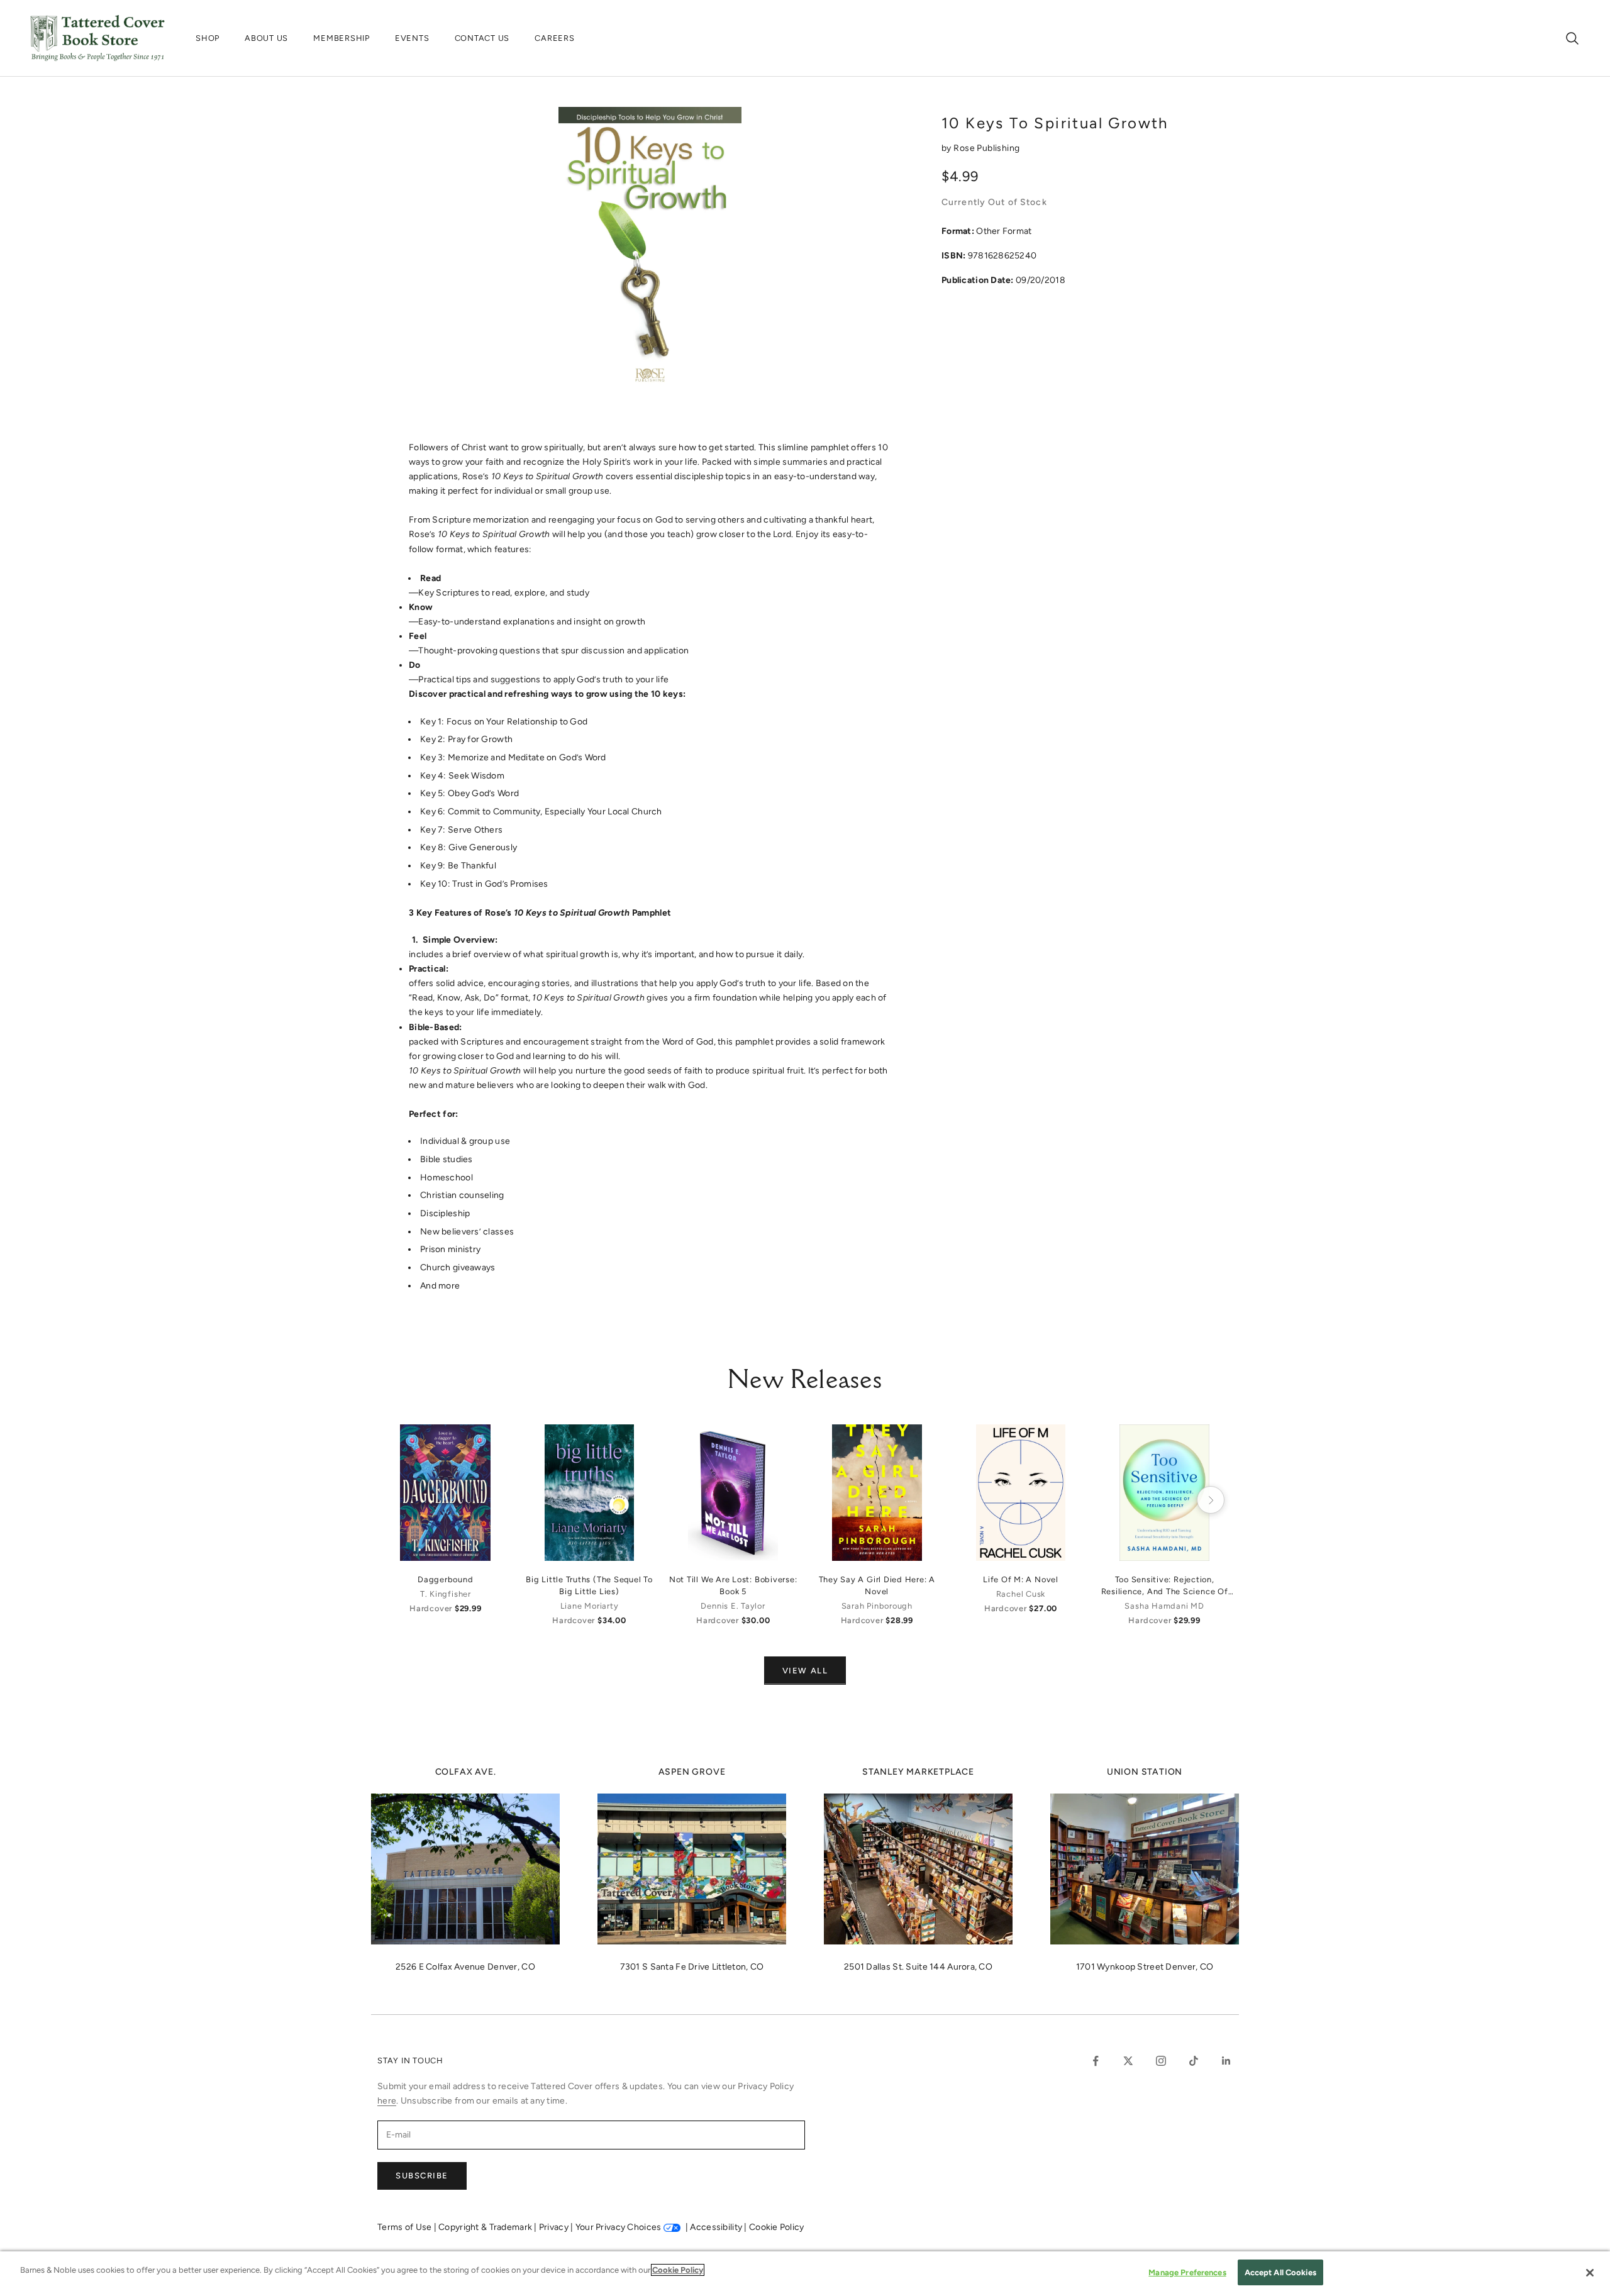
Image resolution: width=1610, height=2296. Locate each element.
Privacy (555, 2227)
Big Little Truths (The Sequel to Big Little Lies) (589, 1585)
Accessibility (717, 2227)
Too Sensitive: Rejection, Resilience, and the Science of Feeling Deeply (1165, 1586)
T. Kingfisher (446, 1594)
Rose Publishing (986, 148)
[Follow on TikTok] (1194, 2061)
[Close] (1590, 2273)
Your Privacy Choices (619, 2227)
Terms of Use (406, 2227)
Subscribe (422, 2176)
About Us (266, 38)
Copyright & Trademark (486, 2227)
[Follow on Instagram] (1161, 2061)
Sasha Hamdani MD (1164, 1606)
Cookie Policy (777, 2227)
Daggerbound (445, 1579)
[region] (805, 2274)
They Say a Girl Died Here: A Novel (877, 1585)
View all (805, 1671)
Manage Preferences (1187, 2272)
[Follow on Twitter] (1128, 2061)
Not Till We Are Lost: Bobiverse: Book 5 (733, 1585)
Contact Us (482, 38)
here (387, 2101)
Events (412, 38)
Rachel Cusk (1021, 1594)
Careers (554, 38)
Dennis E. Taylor (733, 1606)
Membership (341, 38)
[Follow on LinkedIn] (1226, 2061)
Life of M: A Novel (1021, 1579)
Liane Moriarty (590, 1606)
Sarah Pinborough (877, 1606)
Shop (208, 38)
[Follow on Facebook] (1096, 2061)
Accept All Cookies (1280, 2272)
